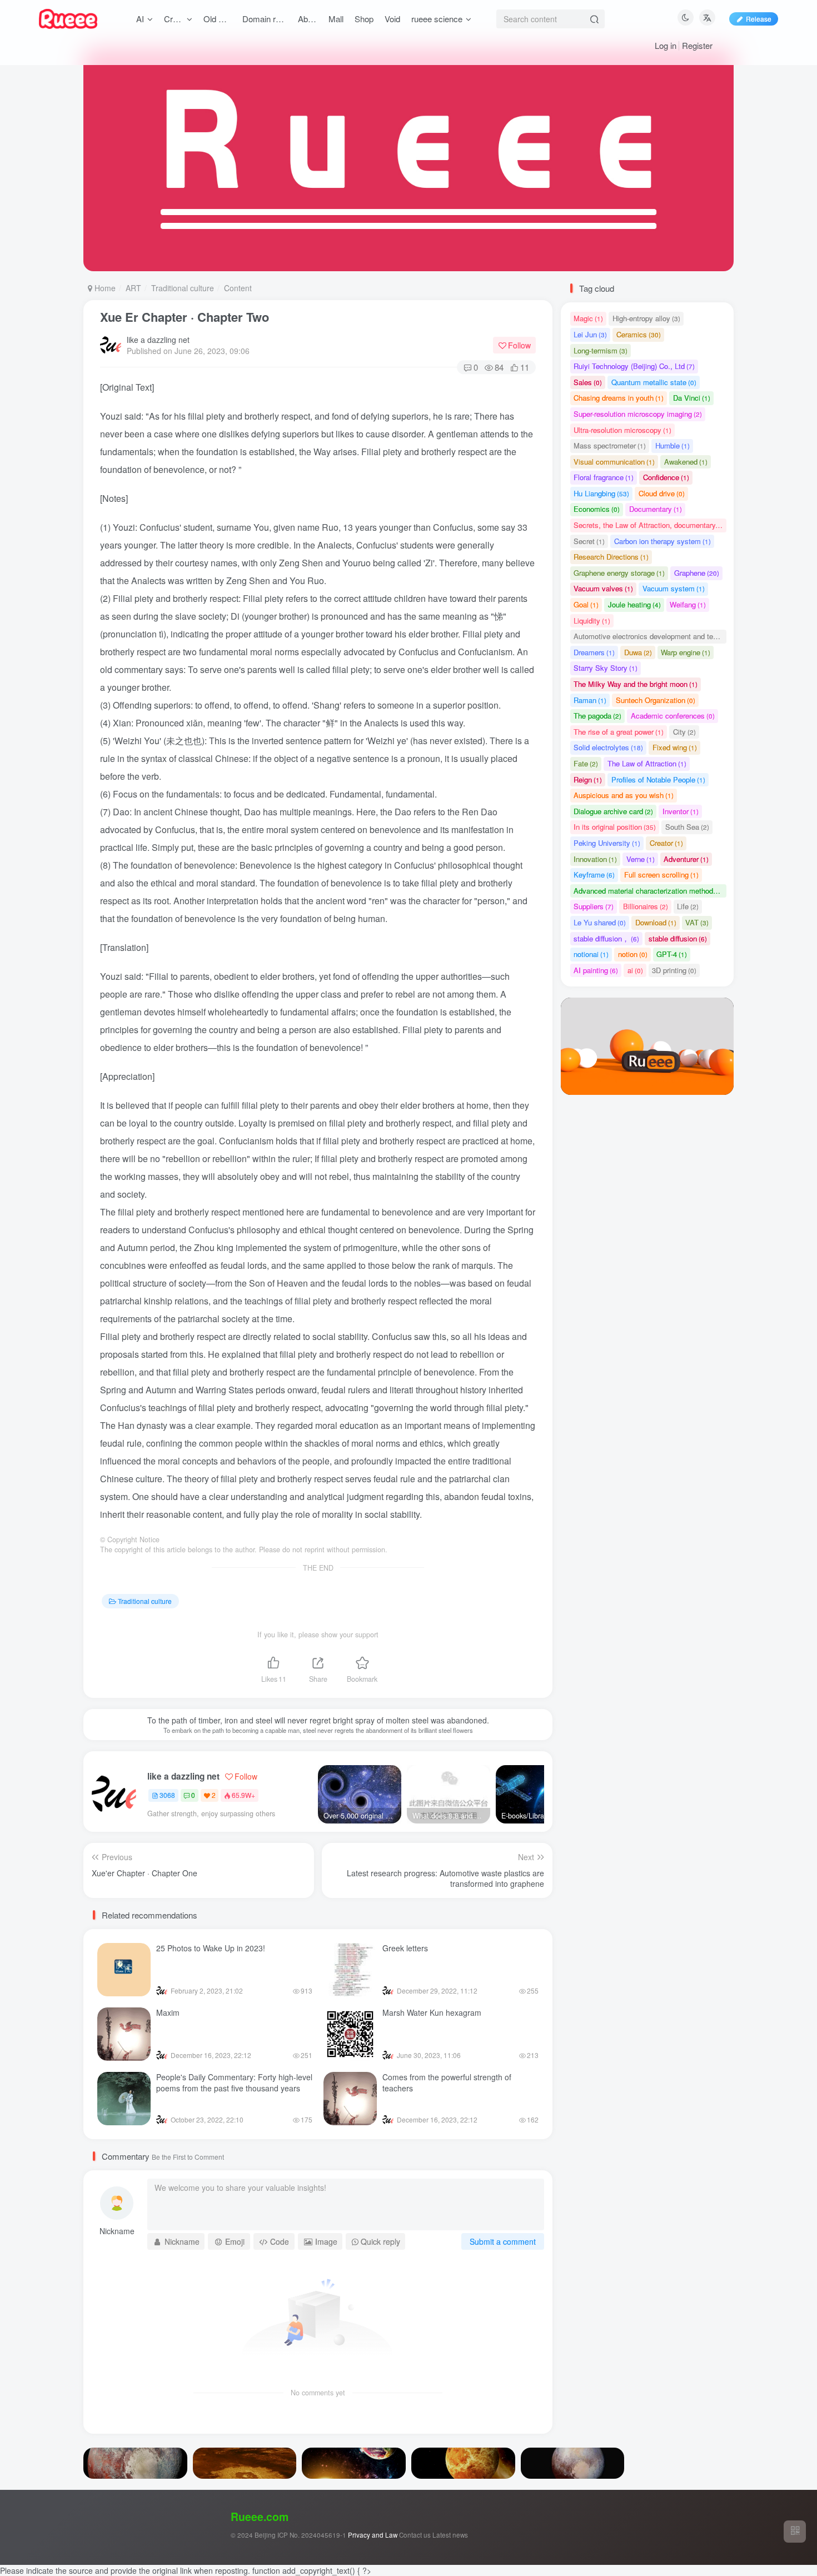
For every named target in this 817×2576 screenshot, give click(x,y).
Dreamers (594, 652)
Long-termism (601, 350)
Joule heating (634, 604)
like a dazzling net (158, 340)
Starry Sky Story (606, 668)
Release (759, 19)
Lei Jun (590, 334)
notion (633, 954)
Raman (590, 700)
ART (133, 288)
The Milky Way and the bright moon (636, 684)
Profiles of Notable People (658, 779)
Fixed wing (675, 747)
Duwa (638, 652)
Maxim (168, 2012)
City (684, 732)
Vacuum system (674, 588)
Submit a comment (503, 2241)
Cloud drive (662, 493)
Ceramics (639, 334)
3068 (167, 1795)
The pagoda (597, 716)
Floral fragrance (604, 477)
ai (635, 970)
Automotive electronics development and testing (650, 636)
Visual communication (614, 462)
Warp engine (686, 652)
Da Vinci (692, 398)
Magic (588, 318)
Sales (588, 382)
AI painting (596, 970)
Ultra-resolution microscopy (622, 430)
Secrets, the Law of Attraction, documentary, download (650, 525)
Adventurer (686, 859)
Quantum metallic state (654, 382)
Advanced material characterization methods (650, 891)
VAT (697, 922)
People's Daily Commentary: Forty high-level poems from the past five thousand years (234, 2082)
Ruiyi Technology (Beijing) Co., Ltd (634, 366)
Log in (666, 45)
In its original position (615, 827)
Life (688, 906)
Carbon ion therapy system (662, 541)
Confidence (666, 477)
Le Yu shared (600, 922)
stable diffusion (678, 938)
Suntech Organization (656, 700)
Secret (589, 541)
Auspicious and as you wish (624, 795)
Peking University (607, 843)
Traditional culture (183, 288)
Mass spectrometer (610, 445)
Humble (672, 445)
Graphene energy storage (619, 573)
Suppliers (594, 906)
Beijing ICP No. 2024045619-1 (300, 2535)
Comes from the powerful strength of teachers (447, 2082)
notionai (591, 954)
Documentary (656, 509)
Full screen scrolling (661, 875)
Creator (666, 843)
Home (104, 288)
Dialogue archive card (613, 811)
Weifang (688, 604)
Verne (641, 859)
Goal (586, 604)
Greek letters (405, 1948)
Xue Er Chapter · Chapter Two (185, 317)
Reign (588, 779)
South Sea (687, 827)
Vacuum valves (603, 588)
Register (697, 45)
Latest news (450, 2535)
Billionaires (646, 906)
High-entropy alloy (646, 318)
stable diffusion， (606, 938)
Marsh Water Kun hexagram (432, 2012)
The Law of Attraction (647, 763)
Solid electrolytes (608, 747)
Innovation (595, 859)
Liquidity (592, 621)
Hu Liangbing (601, 493)
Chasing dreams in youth (619, 398)
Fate (586, 763)
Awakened (686, 462)
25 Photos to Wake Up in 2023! (211, 1948)
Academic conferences (673, 716)
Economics (597, 509)
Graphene (697, 573)
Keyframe (594, 875)
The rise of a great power (619, 732)
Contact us (415, 2535)
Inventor (681, 811)
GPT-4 (672, 954)
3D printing (674, 970)
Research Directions (611, 557)
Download (656, 922)
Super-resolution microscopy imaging (638, 414)
